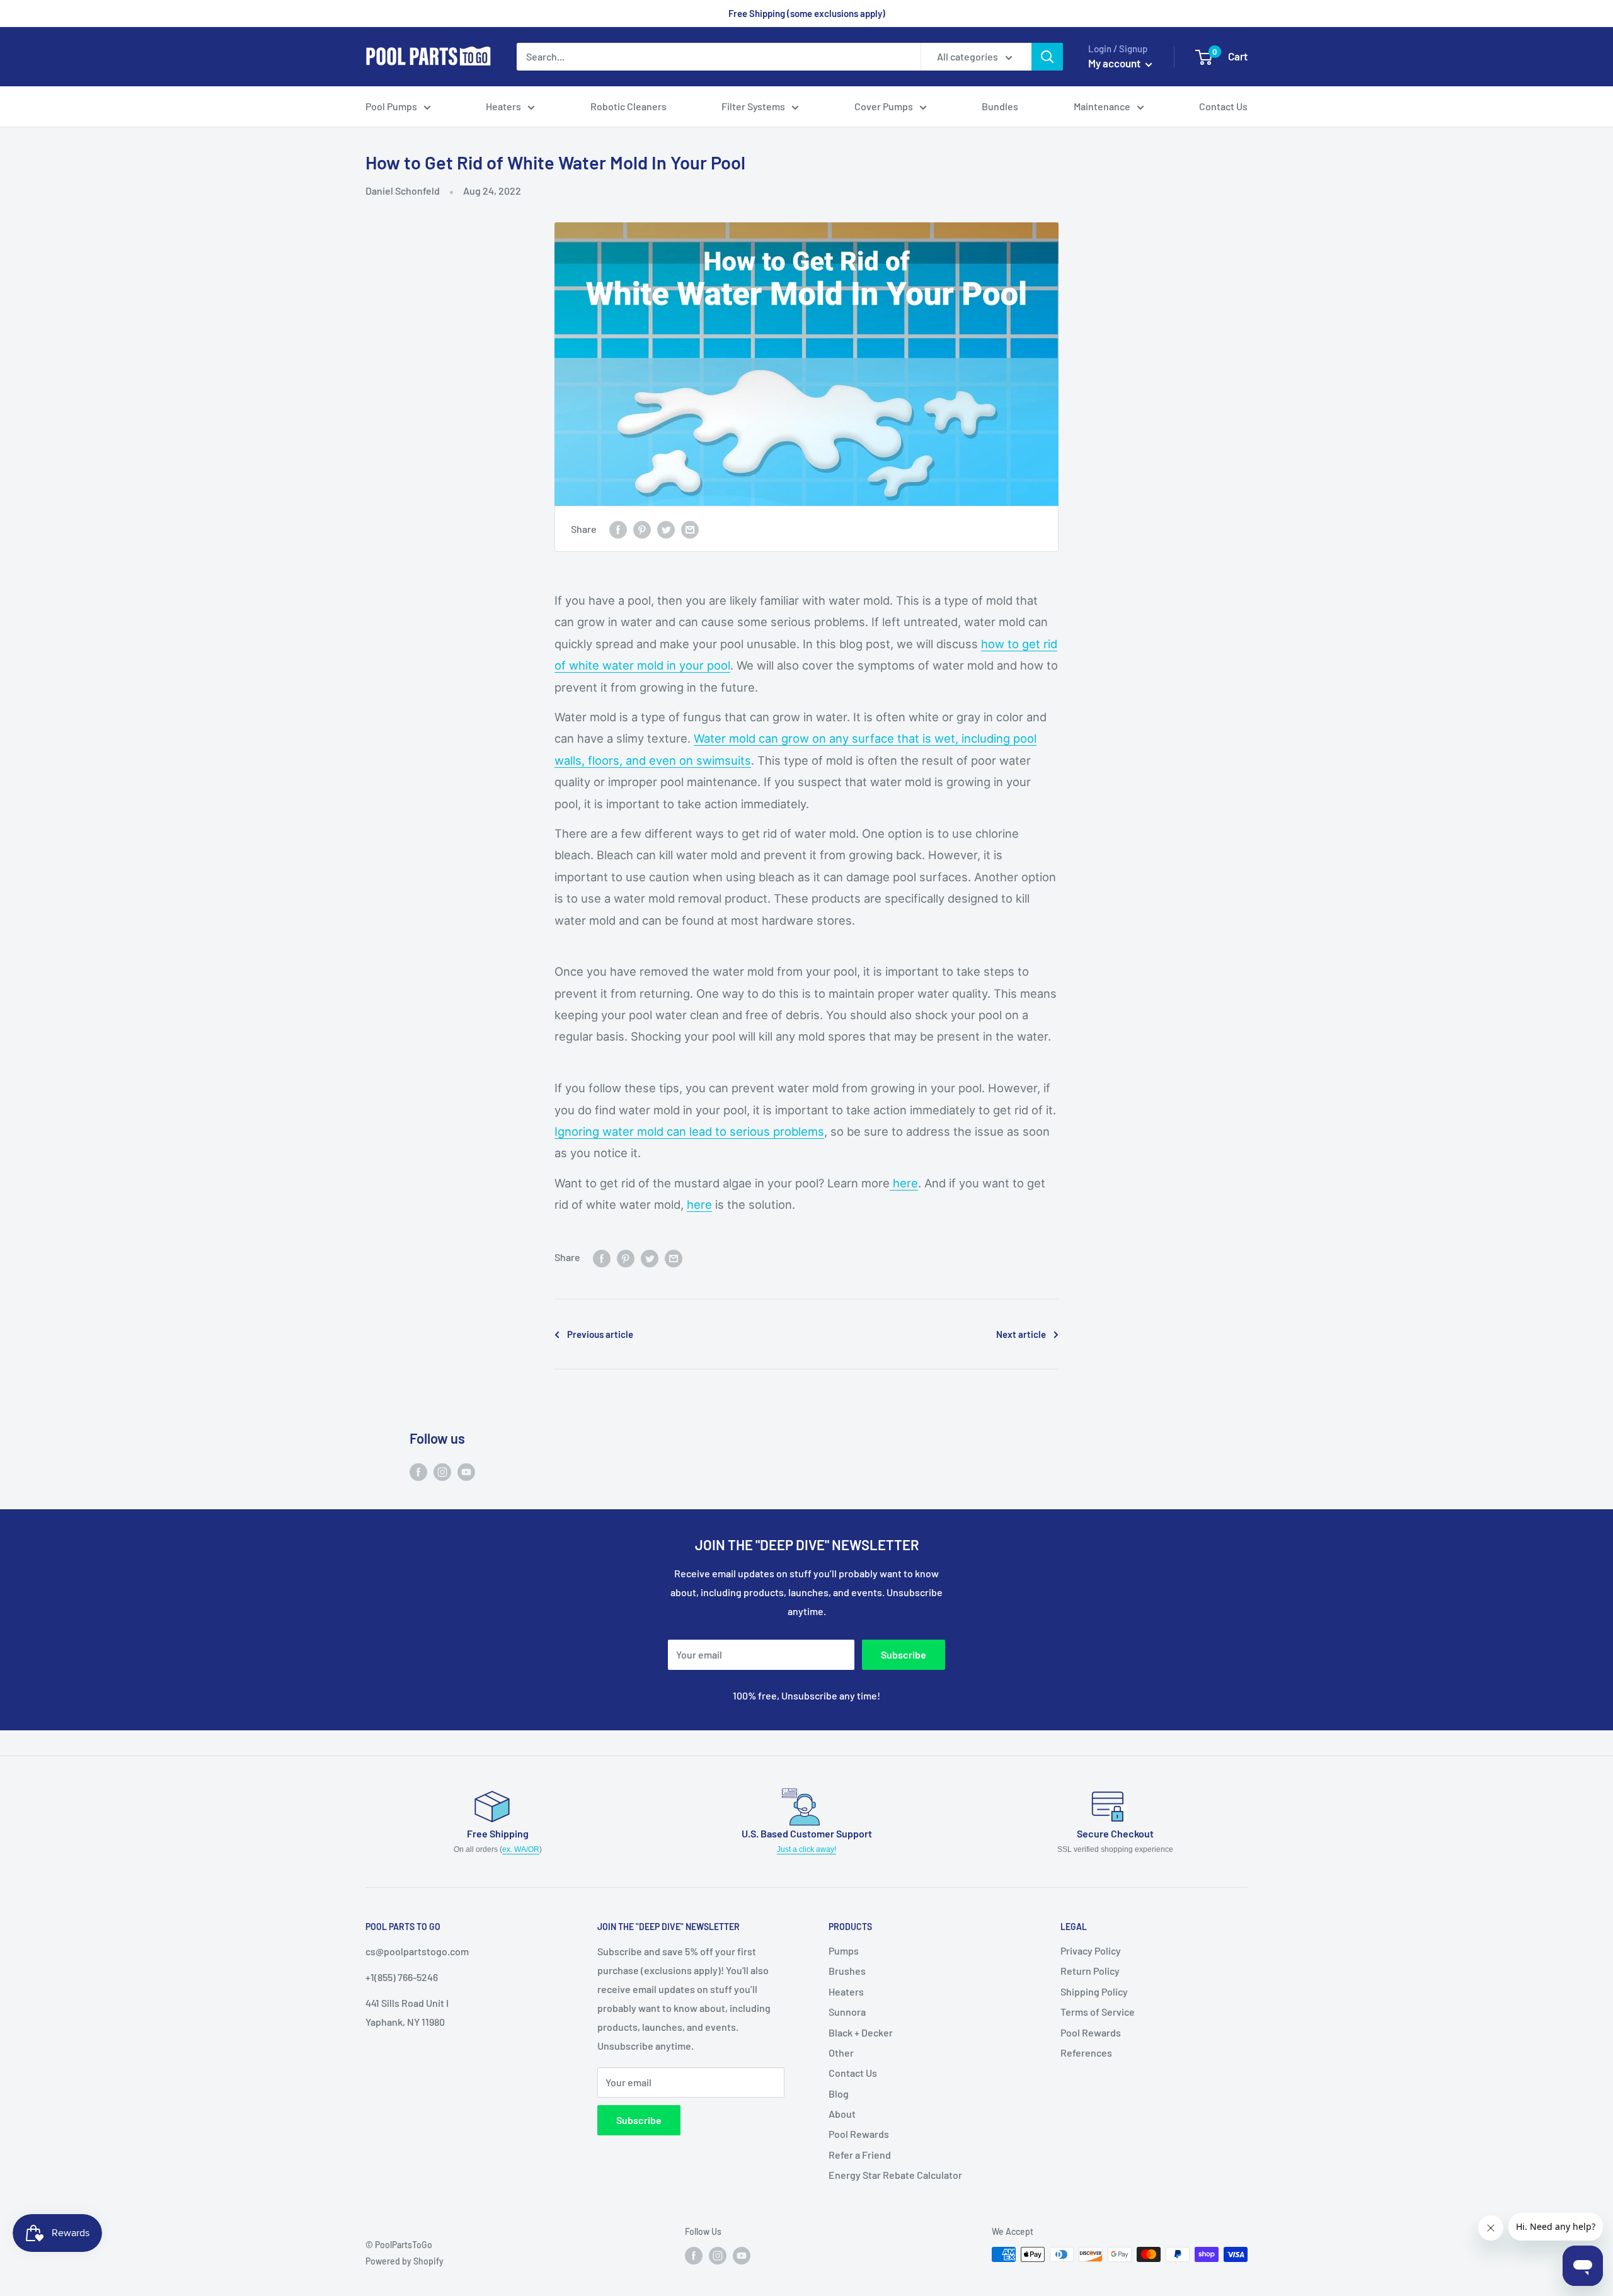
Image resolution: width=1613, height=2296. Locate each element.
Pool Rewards (859, 2134)
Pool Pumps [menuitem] (391, 106)
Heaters (846, 1991)
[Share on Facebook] (618, 529)
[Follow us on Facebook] (418, 1471)
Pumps (844, 1950)
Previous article (600, 1334)
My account (1115, 63)
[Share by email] (690, 529)
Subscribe (904, 1654)
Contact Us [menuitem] (1223, 106)
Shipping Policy (1094, 1991)
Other (841, 2053)
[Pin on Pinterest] (642, 529)
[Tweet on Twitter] (666, 529)
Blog (839, 2093)
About (842, 2114)
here (904, 1183)
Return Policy (1090, 1971)
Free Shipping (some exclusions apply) (807, 13)
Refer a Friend (860, 2155)
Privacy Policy (1091, 1950)
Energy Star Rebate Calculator (895, 2175)
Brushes (847, 1971)
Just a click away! (806, 1849)
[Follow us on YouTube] (466, 1471)
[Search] (1047, 57)
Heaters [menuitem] (503, 106)
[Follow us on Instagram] (442, 1471)
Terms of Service (1098, 2012)
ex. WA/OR (521, 1849)
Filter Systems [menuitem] (753, 106)
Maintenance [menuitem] (1102, 106)
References (1086, 2053)
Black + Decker (861, 2032)
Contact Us (853, 2073)
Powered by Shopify (405, 2261)
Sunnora (847, 2012)
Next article (1021, 1334)
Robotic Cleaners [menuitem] (629, 106)
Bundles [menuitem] (1000, 106)
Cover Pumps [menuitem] (884, 106)
